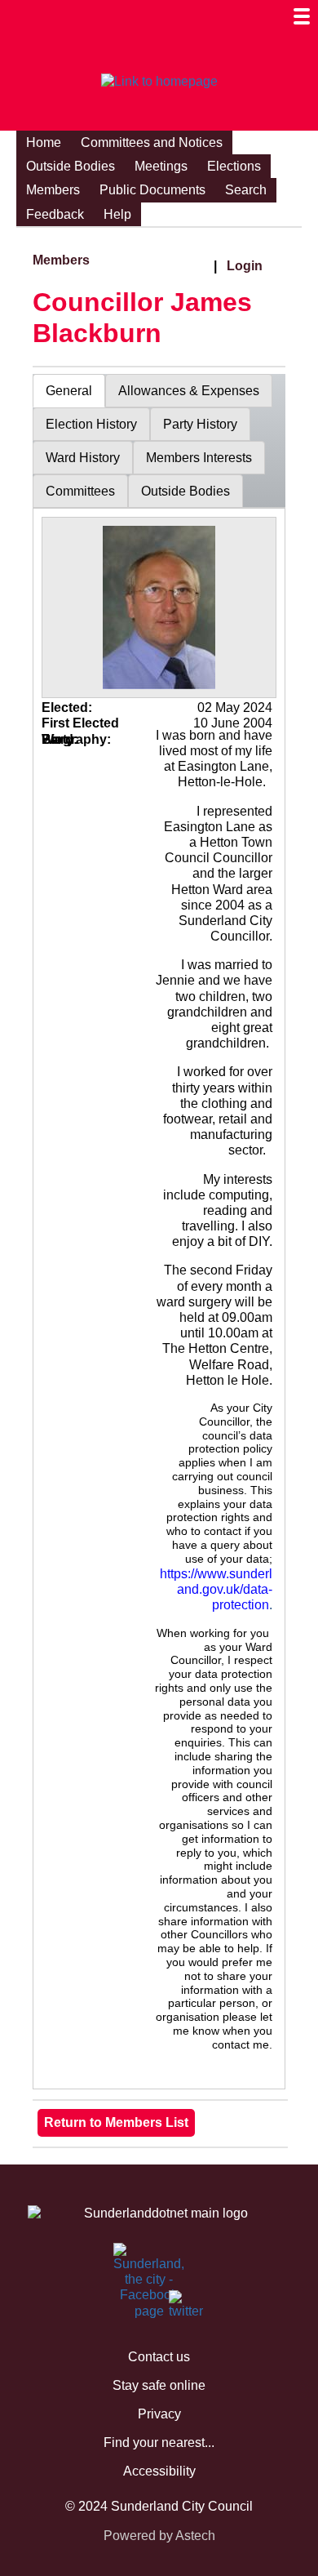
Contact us (159, 2357)
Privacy (159, 2414)
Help (117, 214)
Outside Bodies (71, 166)
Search (246, 190)
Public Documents (152, 190)
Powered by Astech (159, 2536)
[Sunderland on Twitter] (179, 2308)
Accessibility (159, 2471)
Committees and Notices (152, 142)
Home (44, 142)
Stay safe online (159, 2385)
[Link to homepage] (159, 82)
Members (53, 190)
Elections (234, 166)
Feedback (55, 214)
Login (245, 266)
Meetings (161, 166)
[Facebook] (123, 2261)
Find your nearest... (159, 2443)
